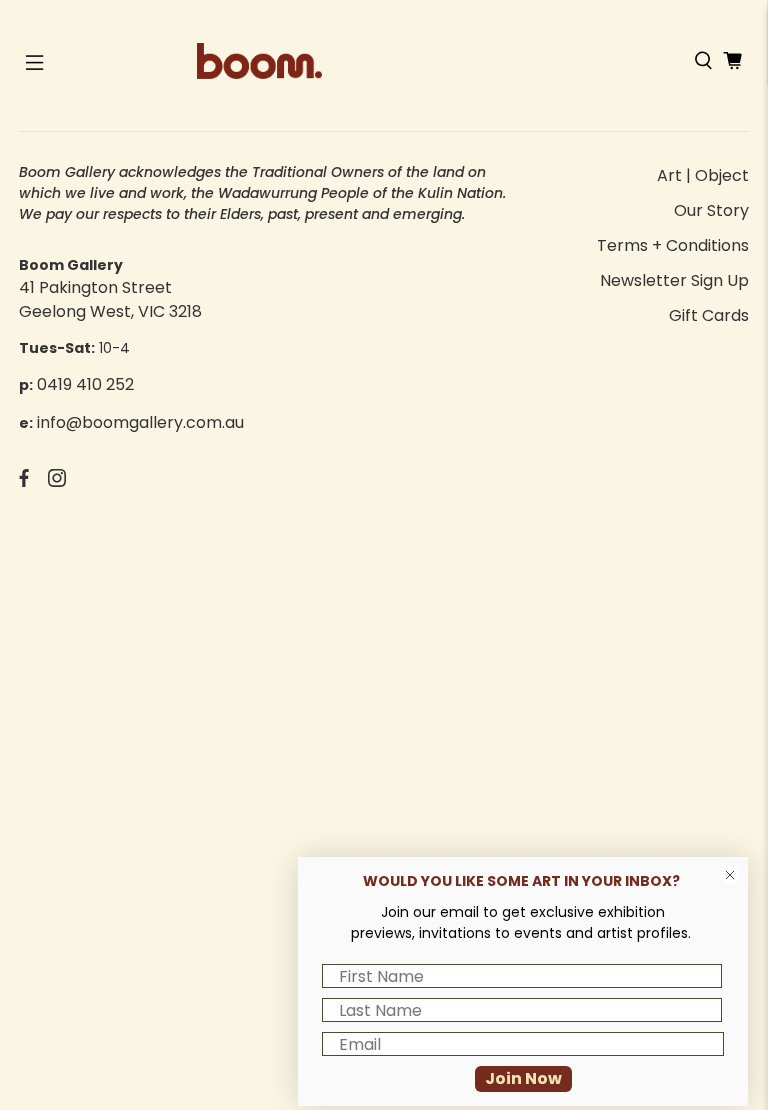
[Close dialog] (730, 875)
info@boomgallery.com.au (140, 422)
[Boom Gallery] (384, 61)
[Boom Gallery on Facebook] (24, 481)
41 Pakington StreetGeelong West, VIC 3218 (110, 299)
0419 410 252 (85, 384)
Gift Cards (709, 315)
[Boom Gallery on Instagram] (57, 481)
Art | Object (703, 175)
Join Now (523, 1078)
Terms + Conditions (673, 245)
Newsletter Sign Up (674, 280)
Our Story (711, 210)
